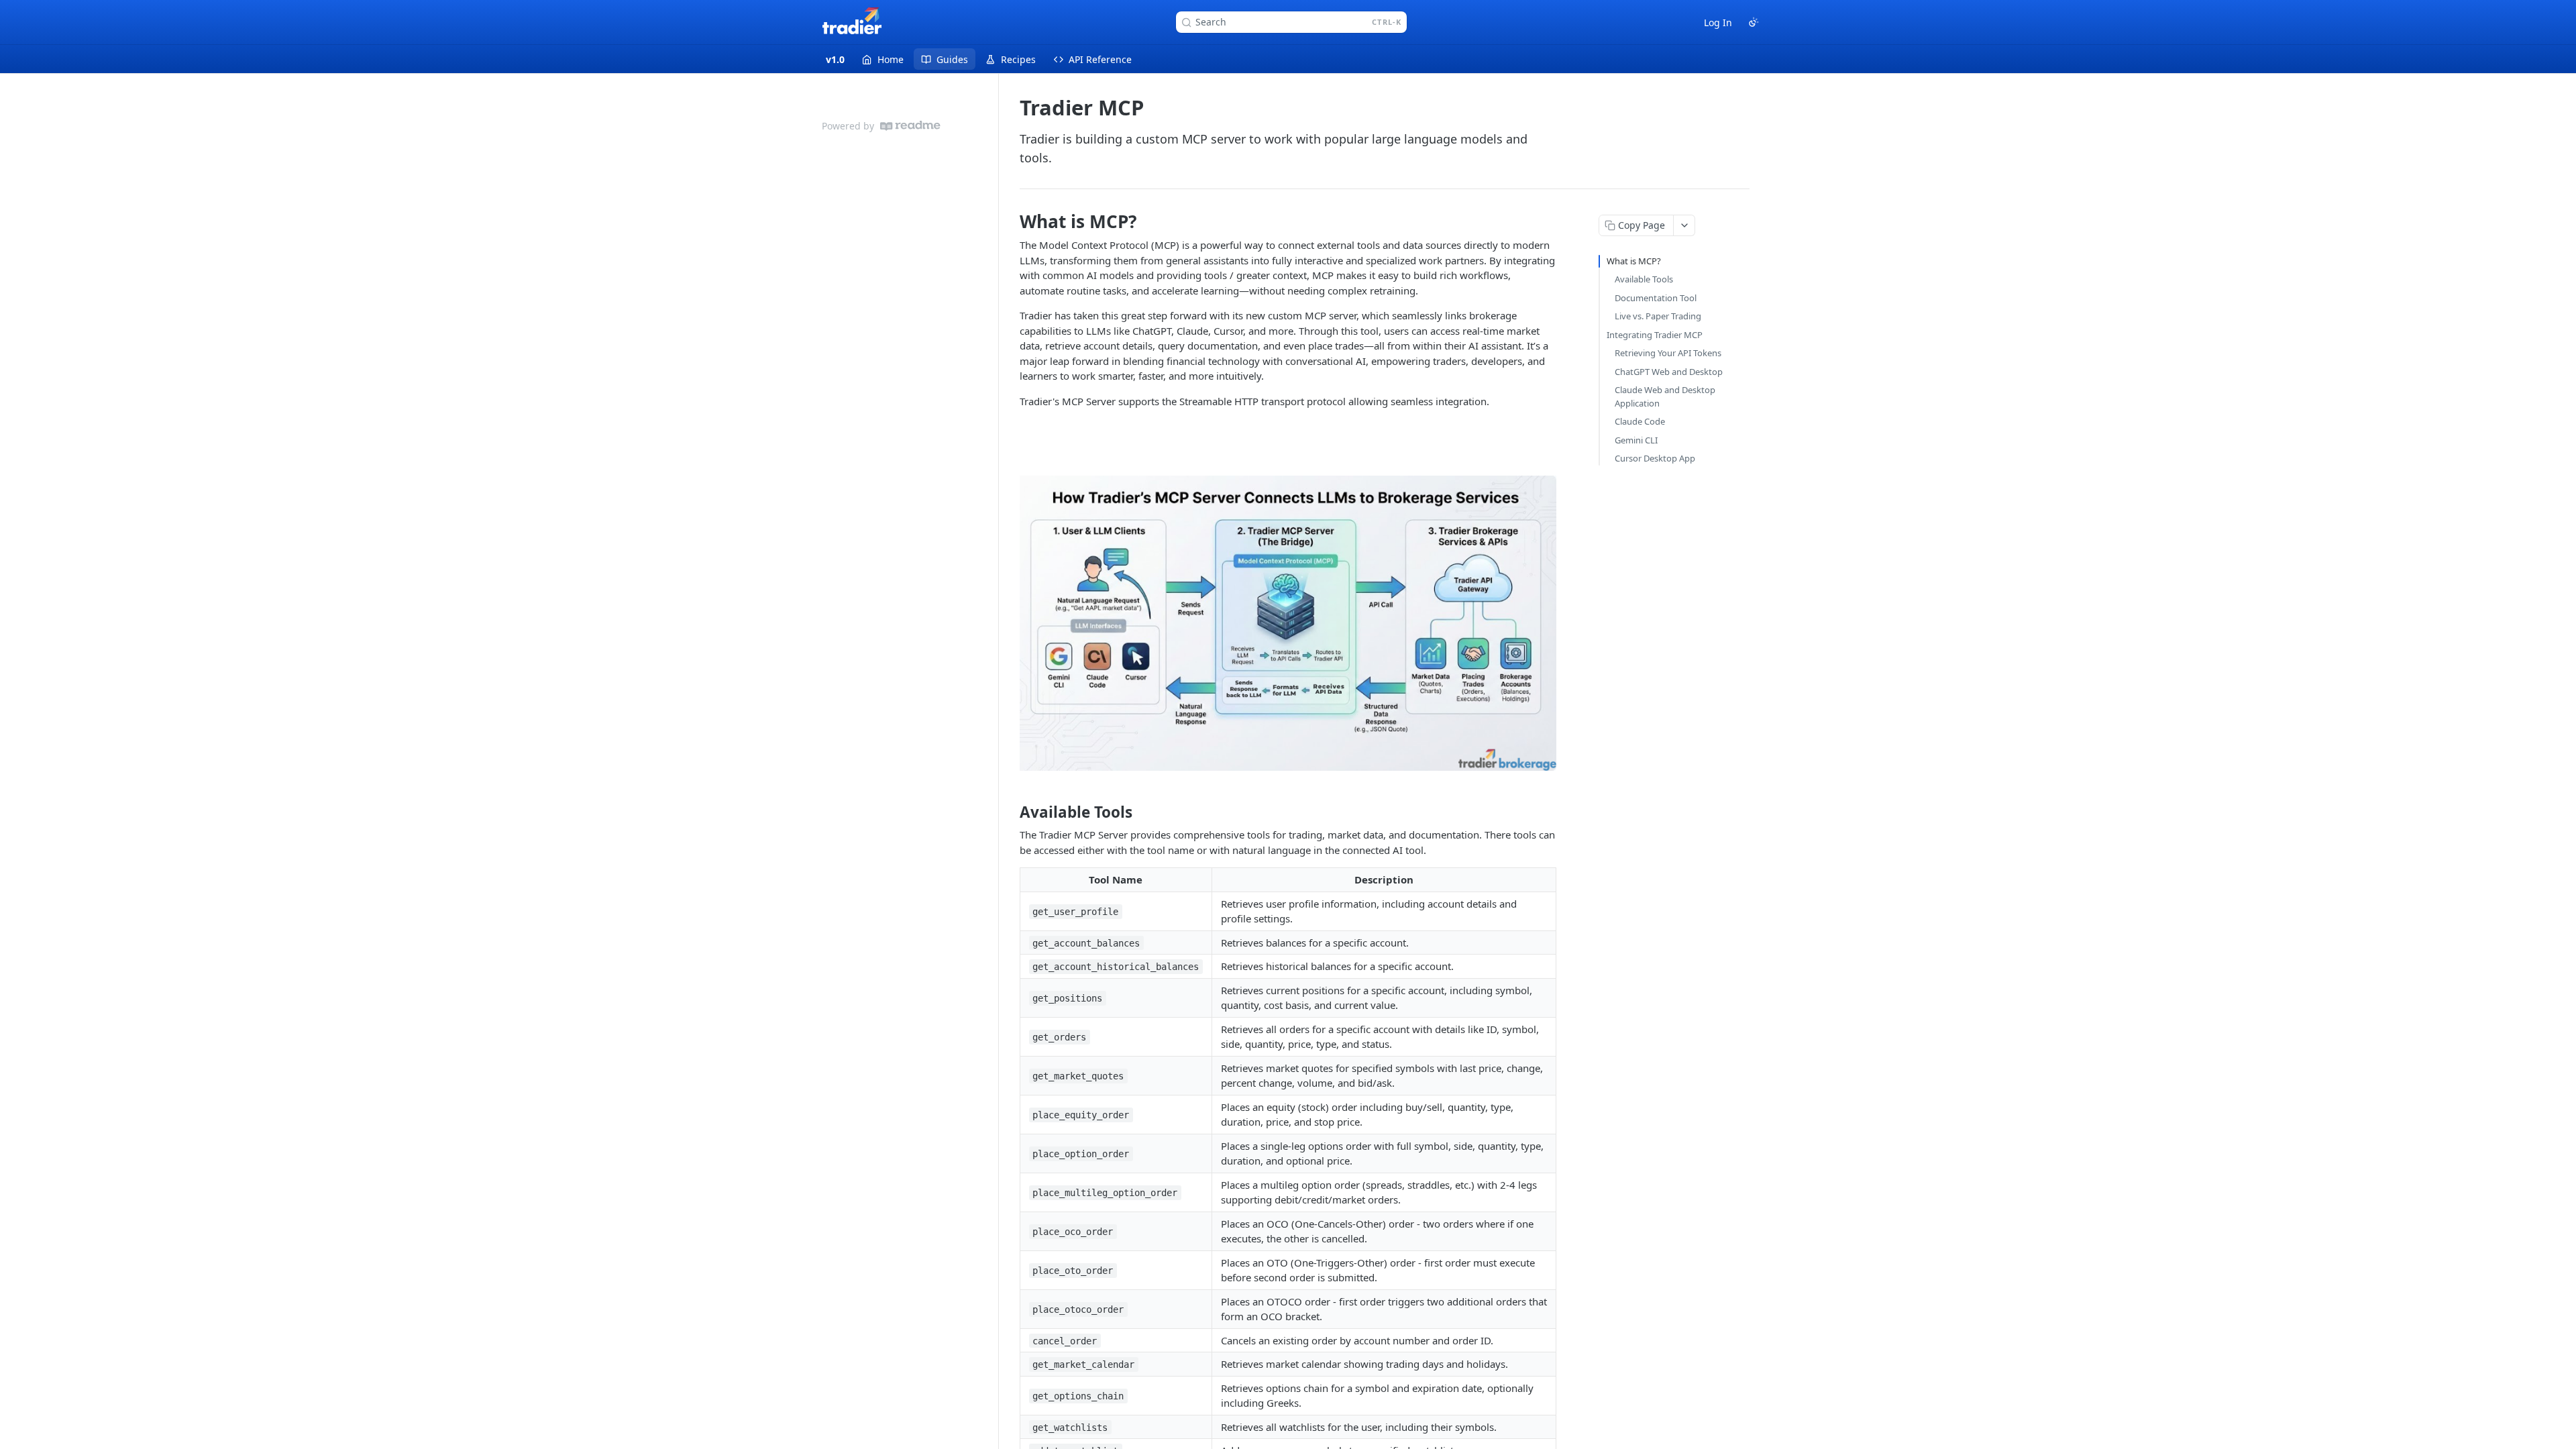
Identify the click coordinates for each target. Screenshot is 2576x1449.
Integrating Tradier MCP (1655, 335)
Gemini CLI (1636, 440)
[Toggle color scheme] (1754, 22)
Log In (1718, 22)
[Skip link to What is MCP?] (1011, 221)
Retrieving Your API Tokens (1668, 353)
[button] (1288, 623)
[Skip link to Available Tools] (1011, 812)
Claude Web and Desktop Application (1665, 396)
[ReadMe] (910, 126)
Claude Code (1640, 421)
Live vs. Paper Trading (1658, 316)
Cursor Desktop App (1655, 458)
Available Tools (1644, 279)
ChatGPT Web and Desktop (1669, 372)
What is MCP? (1634, 261)
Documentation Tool (1656, 298)
